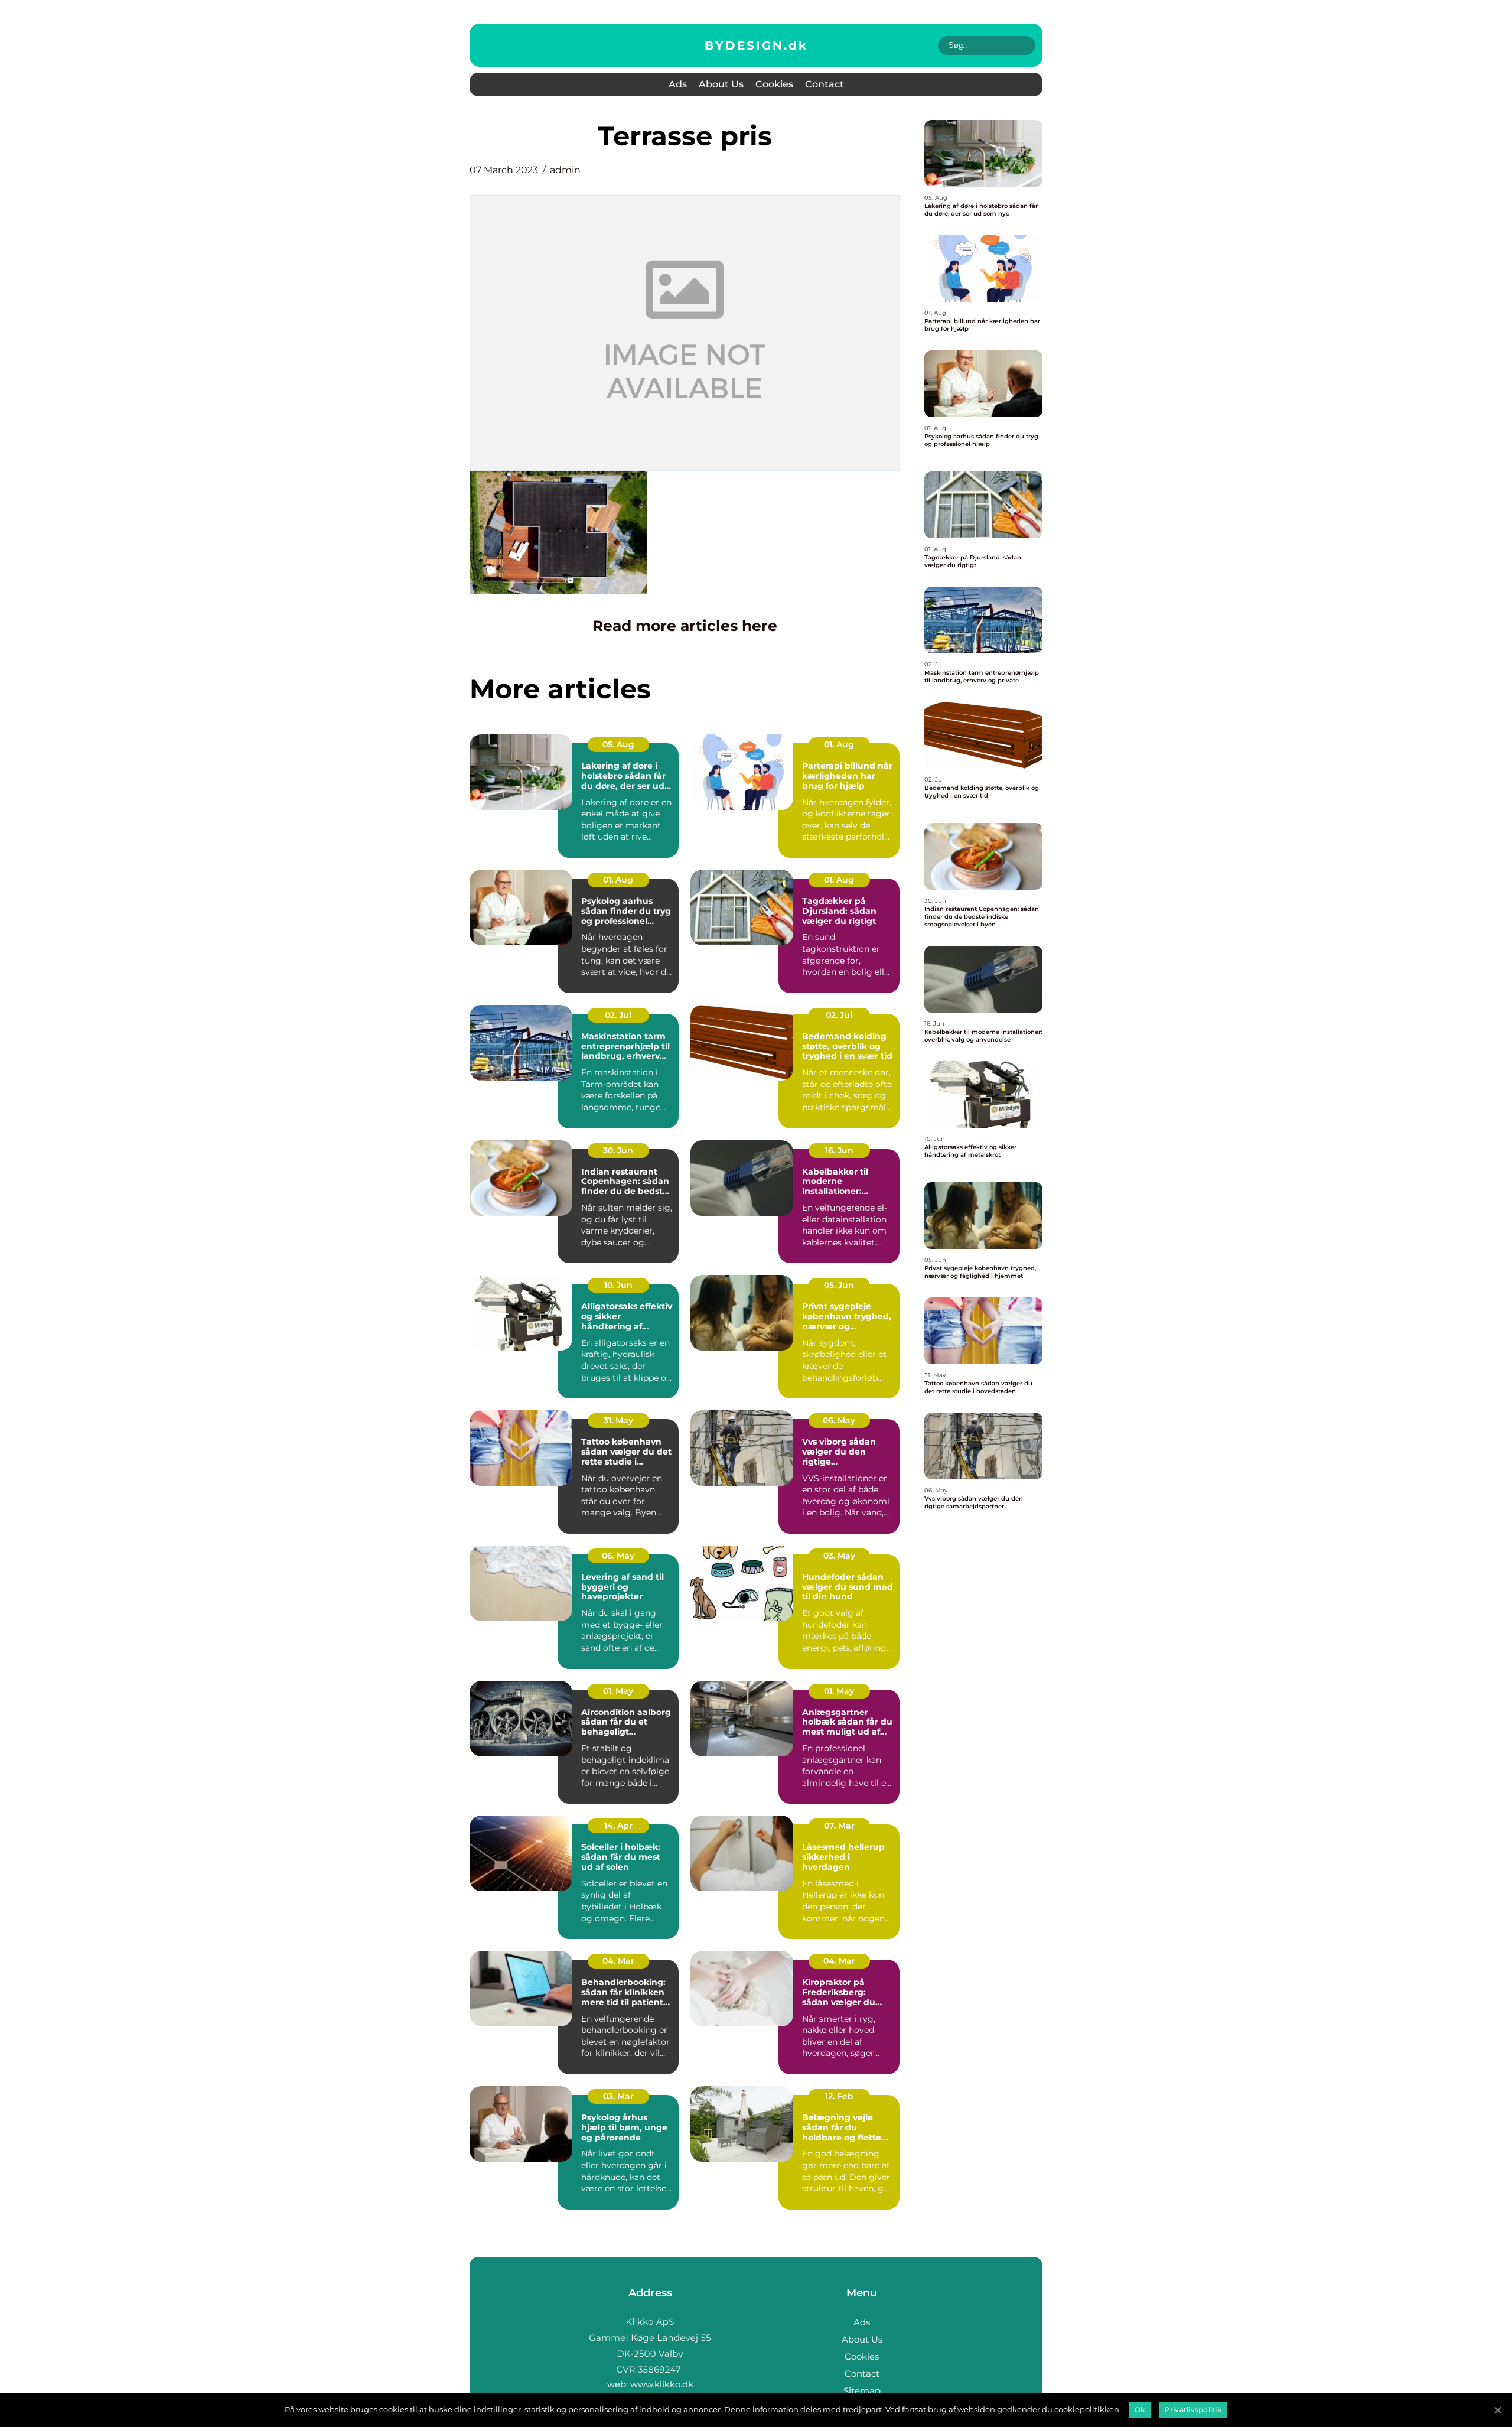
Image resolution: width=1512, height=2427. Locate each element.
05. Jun (839, 1285)
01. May (618, 1691)
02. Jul (618, 1015)
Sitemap (862, 2391)
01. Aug (839, 744)
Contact (825, 84)
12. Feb (839, 2096)
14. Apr (618, 1826)
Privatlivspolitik (1193, 2410)
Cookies (774, 84)
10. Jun (618, 1285)
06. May (839, 1420)
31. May (618, 1420)
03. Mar (618, 2096)
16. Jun (839, 1150)
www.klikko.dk (662, 2384)
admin (565, 170)
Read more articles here (685, 626)
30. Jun (618, 1150)
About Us (721, 84)
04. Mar (618, 1961)
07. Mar (839, 1826)
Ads (678, 84)
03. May (839, 1556)
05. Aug (618, 744)
